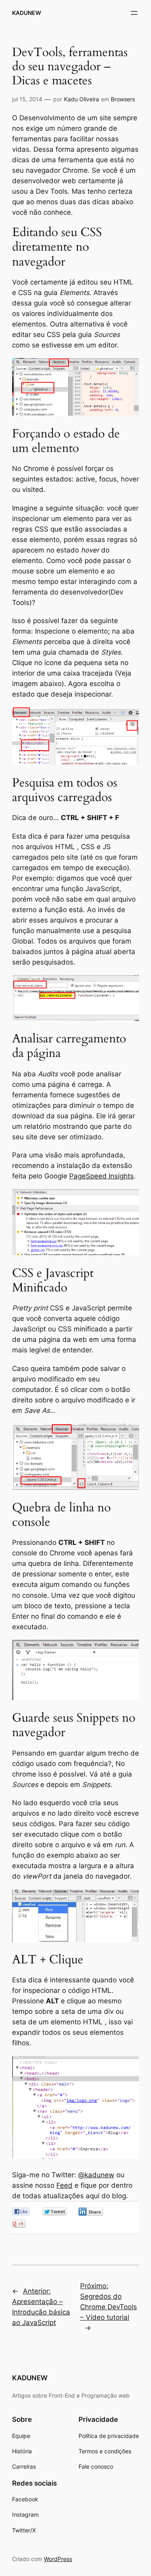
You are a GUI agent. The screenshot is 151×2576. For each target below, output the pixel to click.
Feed (64, 2185)
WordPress (58, 2559)
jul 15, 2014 (27, 99)
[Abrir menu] (134, 13)
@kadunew (96, 2175)
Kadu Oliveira (82, 99)
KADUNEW (27, 13)
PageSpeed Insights (101, 1176)
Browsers (123, 99)
